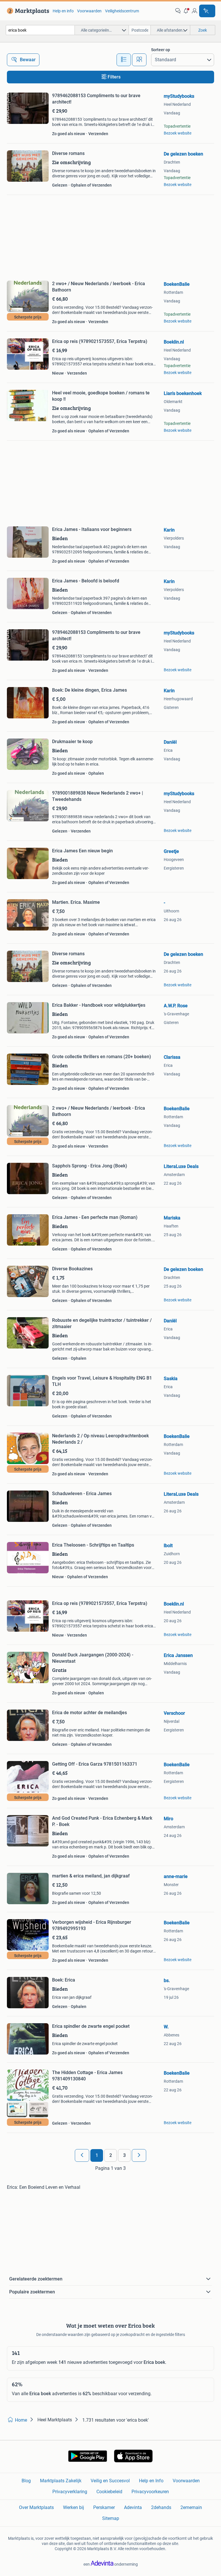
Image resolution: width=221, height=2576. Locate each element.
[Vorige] (82, 2155)
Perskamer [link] (104, 2507)
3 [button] (124, 2155)
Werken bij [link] (74, 2507)
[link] (27, 11)
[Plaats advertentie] (207, 11)
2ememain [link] (191, 2507)
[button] (186, 11)
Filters (114, 77)
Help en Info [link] (151, 2481)
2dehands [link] (161, 2507)
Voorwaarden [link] (89, 11)
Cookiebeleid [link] (109, 2492)
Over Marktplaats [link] (36, 2507)
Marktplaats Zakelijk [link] (61, 2481)
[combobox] (40, 30)
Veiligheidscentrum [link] (122, 11)
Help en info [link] (63, 11)
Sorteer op (161, 50)
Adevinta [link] (133, 2507)
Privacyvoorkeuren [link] (150, 2492)
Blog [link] (26, 2481)
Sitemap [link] (111, 2518)
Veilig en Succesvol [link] (110, 2481)
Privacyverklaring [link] (70, 2492)
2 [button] (111, 2155)
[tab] (124, 60)
